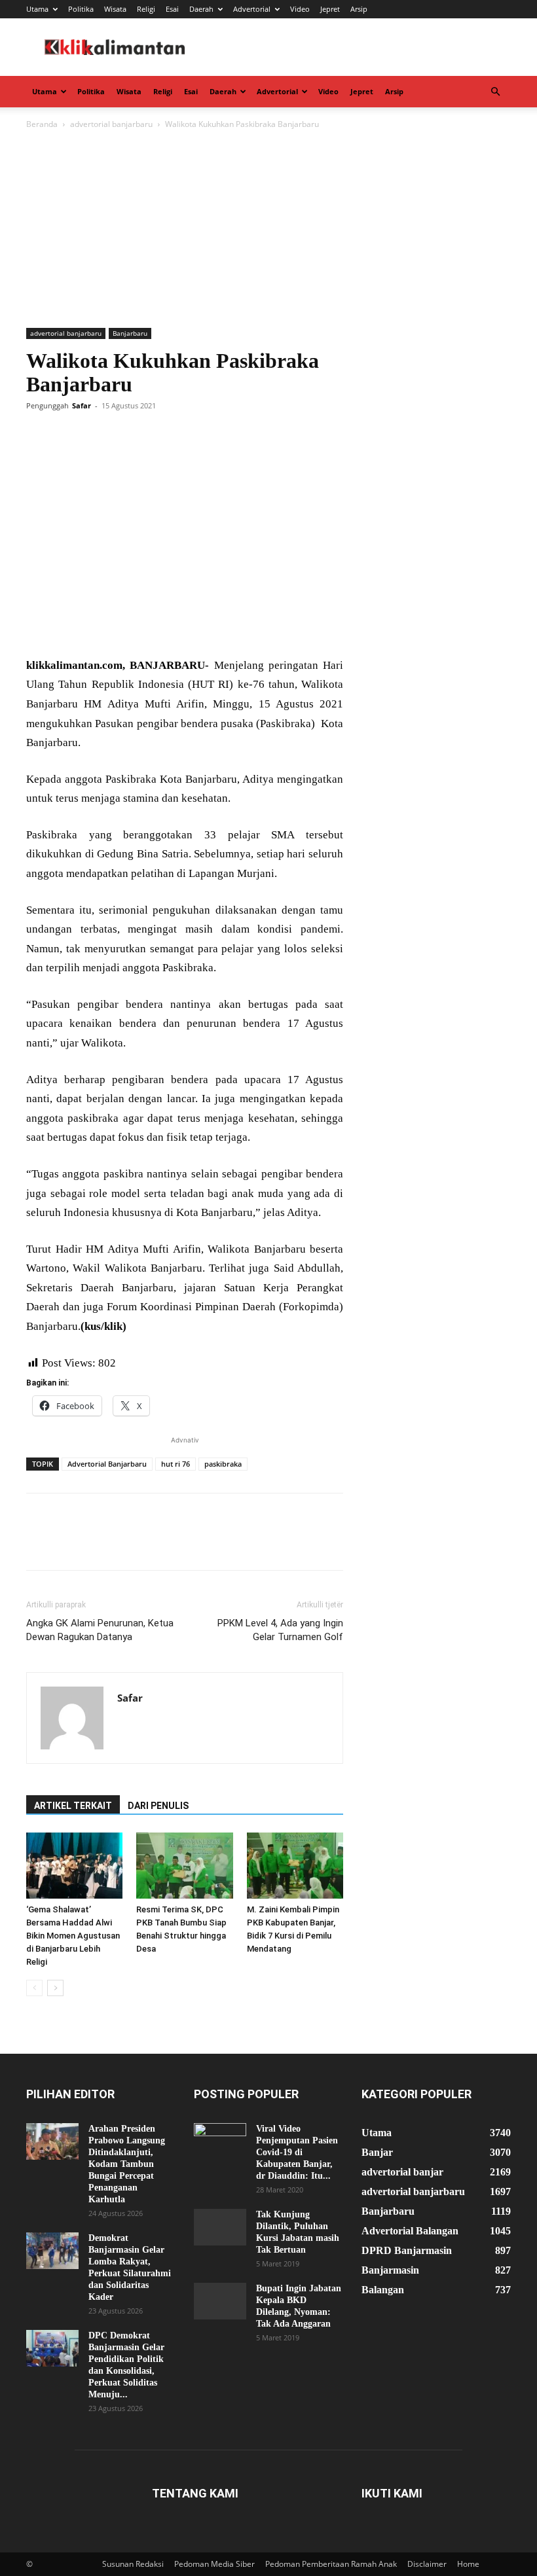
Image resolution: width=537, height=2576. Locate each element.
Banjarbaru (130, 333)
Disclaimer (427, 2564)
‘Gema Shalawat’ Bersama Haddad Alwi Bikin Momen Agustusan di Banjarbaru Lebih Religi (73, 1936)
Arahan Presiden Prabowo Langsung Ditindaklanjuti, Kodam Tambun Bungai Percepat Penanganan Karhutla (127, 2164)
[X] (69, 435)
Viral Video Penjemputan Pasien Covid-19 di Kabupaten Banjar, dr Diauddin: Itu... (297, 2152)
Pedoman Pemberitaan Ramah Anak (331, 2564)
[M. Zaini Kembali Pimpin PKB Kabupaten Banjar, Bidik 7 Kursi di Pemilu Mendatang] (295, 1866)
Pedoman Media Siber (214, 2564)
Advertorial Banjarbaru (107, 1464)
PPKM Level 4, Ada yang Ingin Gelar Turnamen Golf (280, 1630)
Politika (81, 9)
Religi (146, 9)
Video (300, 9)
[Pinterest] (100, 435)
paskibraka (223, 1464)
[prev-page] (34, 1988)
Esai (172, 9)
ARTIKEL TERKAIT (73, 1806)
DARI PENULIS (158, 1806)
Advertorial (252, 9)
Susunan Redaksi (133, 2564)
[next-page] (55, 1988)
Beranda (42, 124)
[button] (495, 92)
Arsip (359, 9)
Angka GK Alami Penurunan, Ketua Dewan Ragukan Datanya (100, 1630)
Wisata (115, 9)
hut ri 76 (176, 1464)
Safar (82, 405)
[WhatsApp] (130, 435)
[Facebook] (39, 435)
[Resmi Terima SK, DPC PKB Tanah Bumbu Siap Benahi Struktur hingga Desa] (184, 1866)
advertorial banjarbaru (111, 124)
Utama (37, 9)
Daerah (201, 9)
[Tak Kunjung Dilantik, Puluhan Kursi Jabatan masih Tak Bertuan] (220, 2227)
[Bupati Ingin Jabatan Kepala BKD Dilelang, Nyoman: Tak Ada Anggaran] (220, 2301)
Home (468, 2564)
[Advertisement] (268, 230)
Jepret (330, 9)
